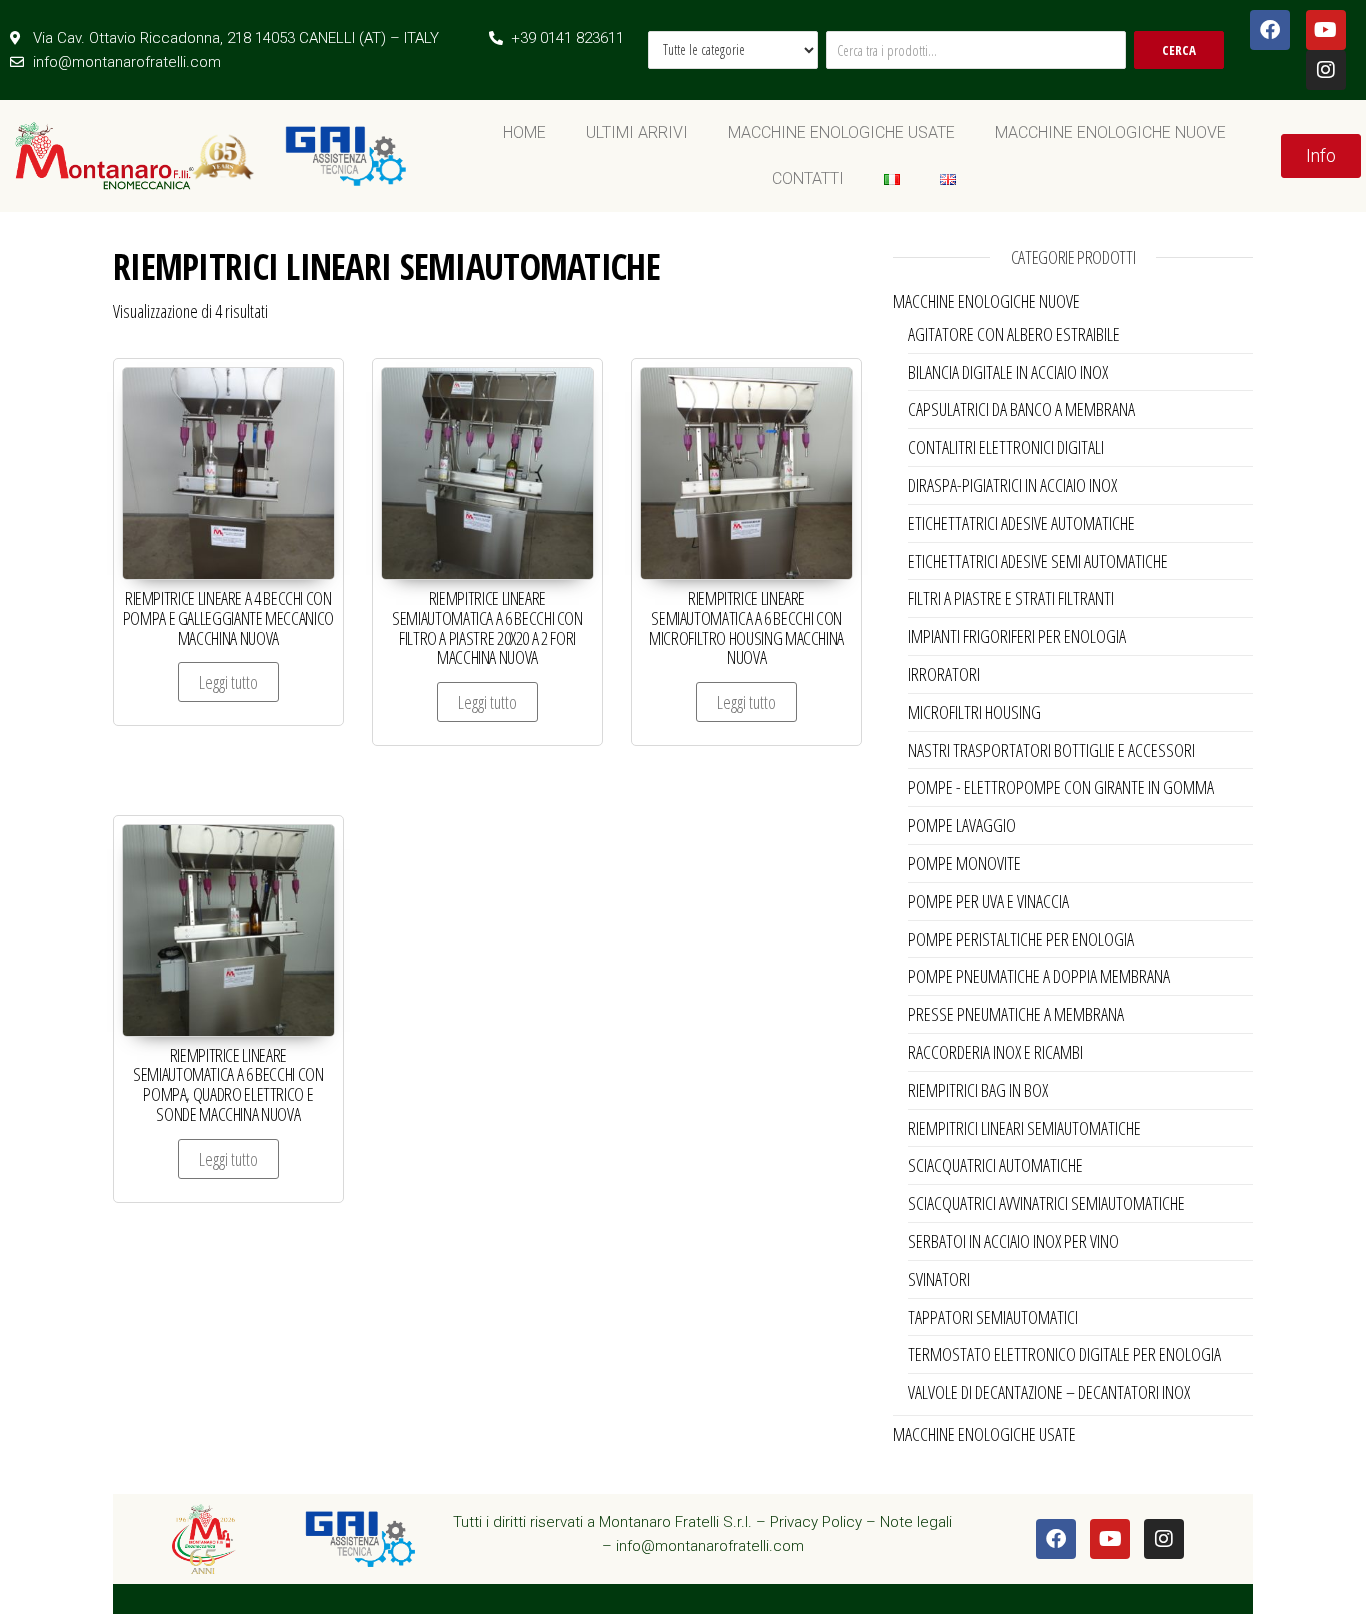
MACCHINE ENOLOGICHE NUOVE (1110, 132)
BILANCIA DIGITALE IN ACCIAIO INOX (1008, 372)
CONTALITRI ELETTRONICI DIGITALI (1006, 447)
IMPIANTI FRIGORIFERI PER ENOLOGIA (1017, 636)
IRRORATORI (944, 674)
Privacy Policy (816, 1522)
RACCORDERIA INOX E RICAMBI (995, 1052)
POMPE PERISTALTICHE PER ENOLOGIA (1021, 939)
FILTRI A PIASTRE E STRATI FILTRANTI (1011, 598)
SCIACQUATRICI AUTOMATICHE (995, 1165)
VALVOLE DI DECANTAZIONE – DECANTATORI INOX (1049, 1392)
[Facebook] (1270, 30)
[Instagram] (1326, 70)
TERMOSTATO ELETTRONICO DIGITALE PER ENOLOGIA (1064, 1354)
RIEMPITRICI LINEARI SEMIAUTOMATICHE (1024, 1128)
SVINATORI (939, 1279)
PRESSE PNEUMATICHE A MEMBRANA (1016, 1014)
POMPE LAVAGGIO (962, 825)
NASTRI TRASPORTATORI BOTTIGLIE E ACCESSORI (1051, 750)
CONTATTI (808, 178)
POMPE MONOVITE (964, 863)
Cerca (1179, 50)
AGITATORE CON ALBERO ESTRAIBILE (1014, 334)
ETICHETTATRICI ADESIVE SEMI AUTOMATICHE (1038, 561)
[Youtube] (1326, 30)
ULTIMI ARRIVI (637, 132)
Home (524, 132)
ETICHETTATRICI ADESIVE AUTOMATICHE (1021, 523)
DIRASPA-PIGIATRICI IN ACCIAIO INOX (1012, 485)
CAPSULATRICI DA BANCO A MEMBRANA (1021, 409)
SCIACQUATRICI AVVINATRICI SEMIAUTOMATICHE (1046, 1203)
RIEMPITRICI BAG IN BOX (978, 1090)
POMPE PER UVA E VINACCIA (988, 901)
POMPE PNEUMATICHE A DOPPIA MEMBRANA (1039, 976)
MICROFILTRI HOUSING (974, 712)
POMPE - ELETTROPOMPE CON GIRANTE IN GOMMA (1061, 787)
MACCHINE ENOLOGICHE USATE (841, 132)
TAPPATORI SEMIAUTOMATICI (993, 1317)
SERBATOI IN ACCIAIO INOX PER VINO (1013, 1241)
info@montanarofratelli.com (710, 1546)
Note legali (916, 1522)
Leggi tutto (228, 682)
